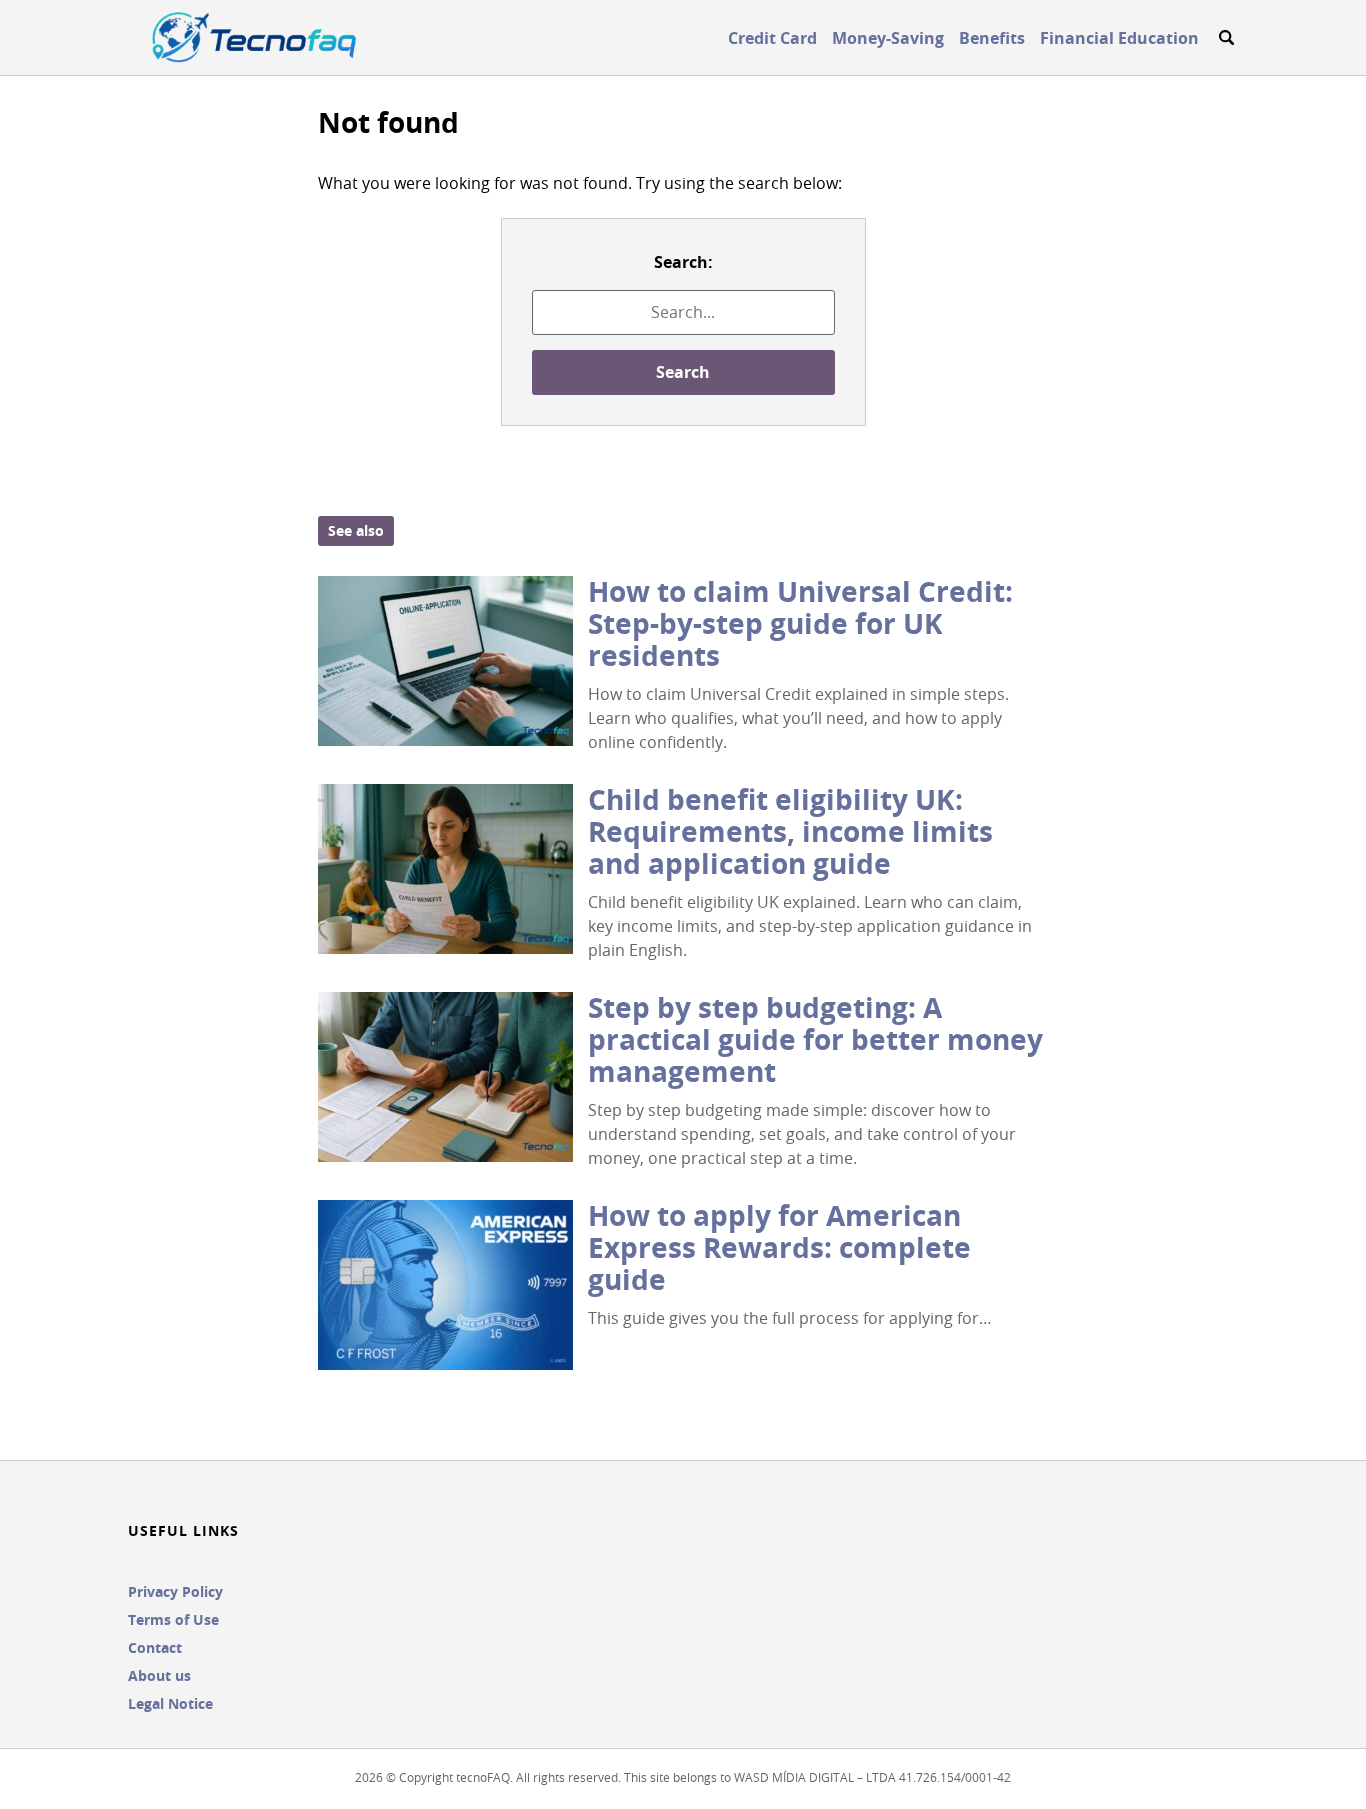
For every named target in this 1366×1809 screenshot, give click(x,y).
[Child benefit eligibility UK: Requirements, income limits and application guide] (445, 869)
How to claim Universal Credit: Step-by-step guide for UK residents (800, 623)
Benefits (992, 38)
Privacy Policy (175, 1591)
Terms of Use (173, 1619)
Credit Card (772, 38)
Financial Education (1119, 38)
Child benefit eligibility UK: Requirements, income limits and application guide (790, 831)
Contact (155, 1647)
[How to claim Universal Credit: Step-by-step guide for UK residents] (445, 661)
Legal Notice (170, 1703)
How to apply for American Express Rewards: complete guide (779, 1247)
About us (159, 1675)
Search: (683, 262)
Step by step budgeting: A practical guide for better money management (815, 1039)
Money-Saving (888, 38)
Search (683, 372)
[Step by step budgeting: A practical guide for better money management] (445, 1077)
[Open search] (1226, 38)
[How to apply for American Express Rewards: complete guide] (445, 1285)
